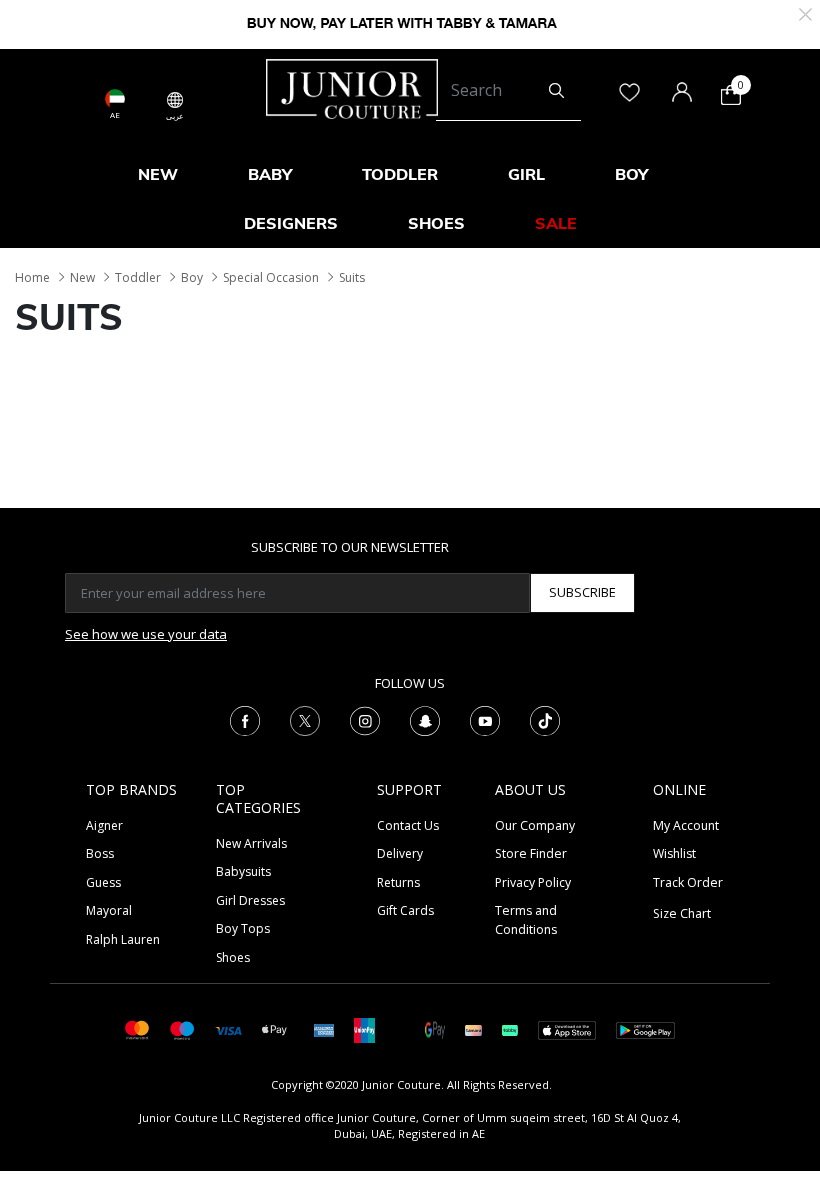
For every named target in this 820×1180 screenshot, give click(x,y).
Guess (103, 882)
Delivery (400, 853)
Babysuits (243, 871)
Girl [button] (526, 174)
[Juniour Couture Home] (352, 87)
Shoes (233, 957)
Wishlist (674, 853)
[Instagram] (365, 719)
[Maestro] (182, 1028)
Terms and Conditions (526, 919)
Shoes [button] (436, 223)
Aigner (104, 825)
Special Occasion (271, 277)
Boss (100, 853)
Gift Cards (405, 910)
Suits (352, 277)
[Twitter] (305, 719)
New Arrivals (251, 843)
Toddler (138, 277)
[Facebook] (245, 719)
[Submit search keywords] (556, 91)
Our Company (535, 825)
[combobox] (508, 91)
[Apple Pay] (275, 1028)
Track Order (688, 882)
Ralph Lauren (123, 939)
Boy (192, 277)
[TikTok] (545, 719)
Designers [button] (291, 223)
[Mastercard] (137, 1028)
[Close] (805, 12)
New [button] (158, 174)
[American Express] (324, 1028)
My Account (686, 825)
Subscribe (582, 592)
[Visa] (228, 1029)
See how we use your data (146, 634)
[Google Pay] (435, 1028)
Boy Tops (243, 928)
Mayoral (109, 910)
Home (32, 277)
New (82, 277)
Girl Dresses (250, 900)
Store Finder (531, 853)
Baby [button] (270, 174)
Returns (398, 882)
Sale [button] (556, 223)
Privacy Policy (533, 882)
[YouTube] (485, 719)
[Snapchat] (425, 719)
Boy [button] (631, 174)
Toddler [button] (400, 174)
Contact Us (408, 825)
